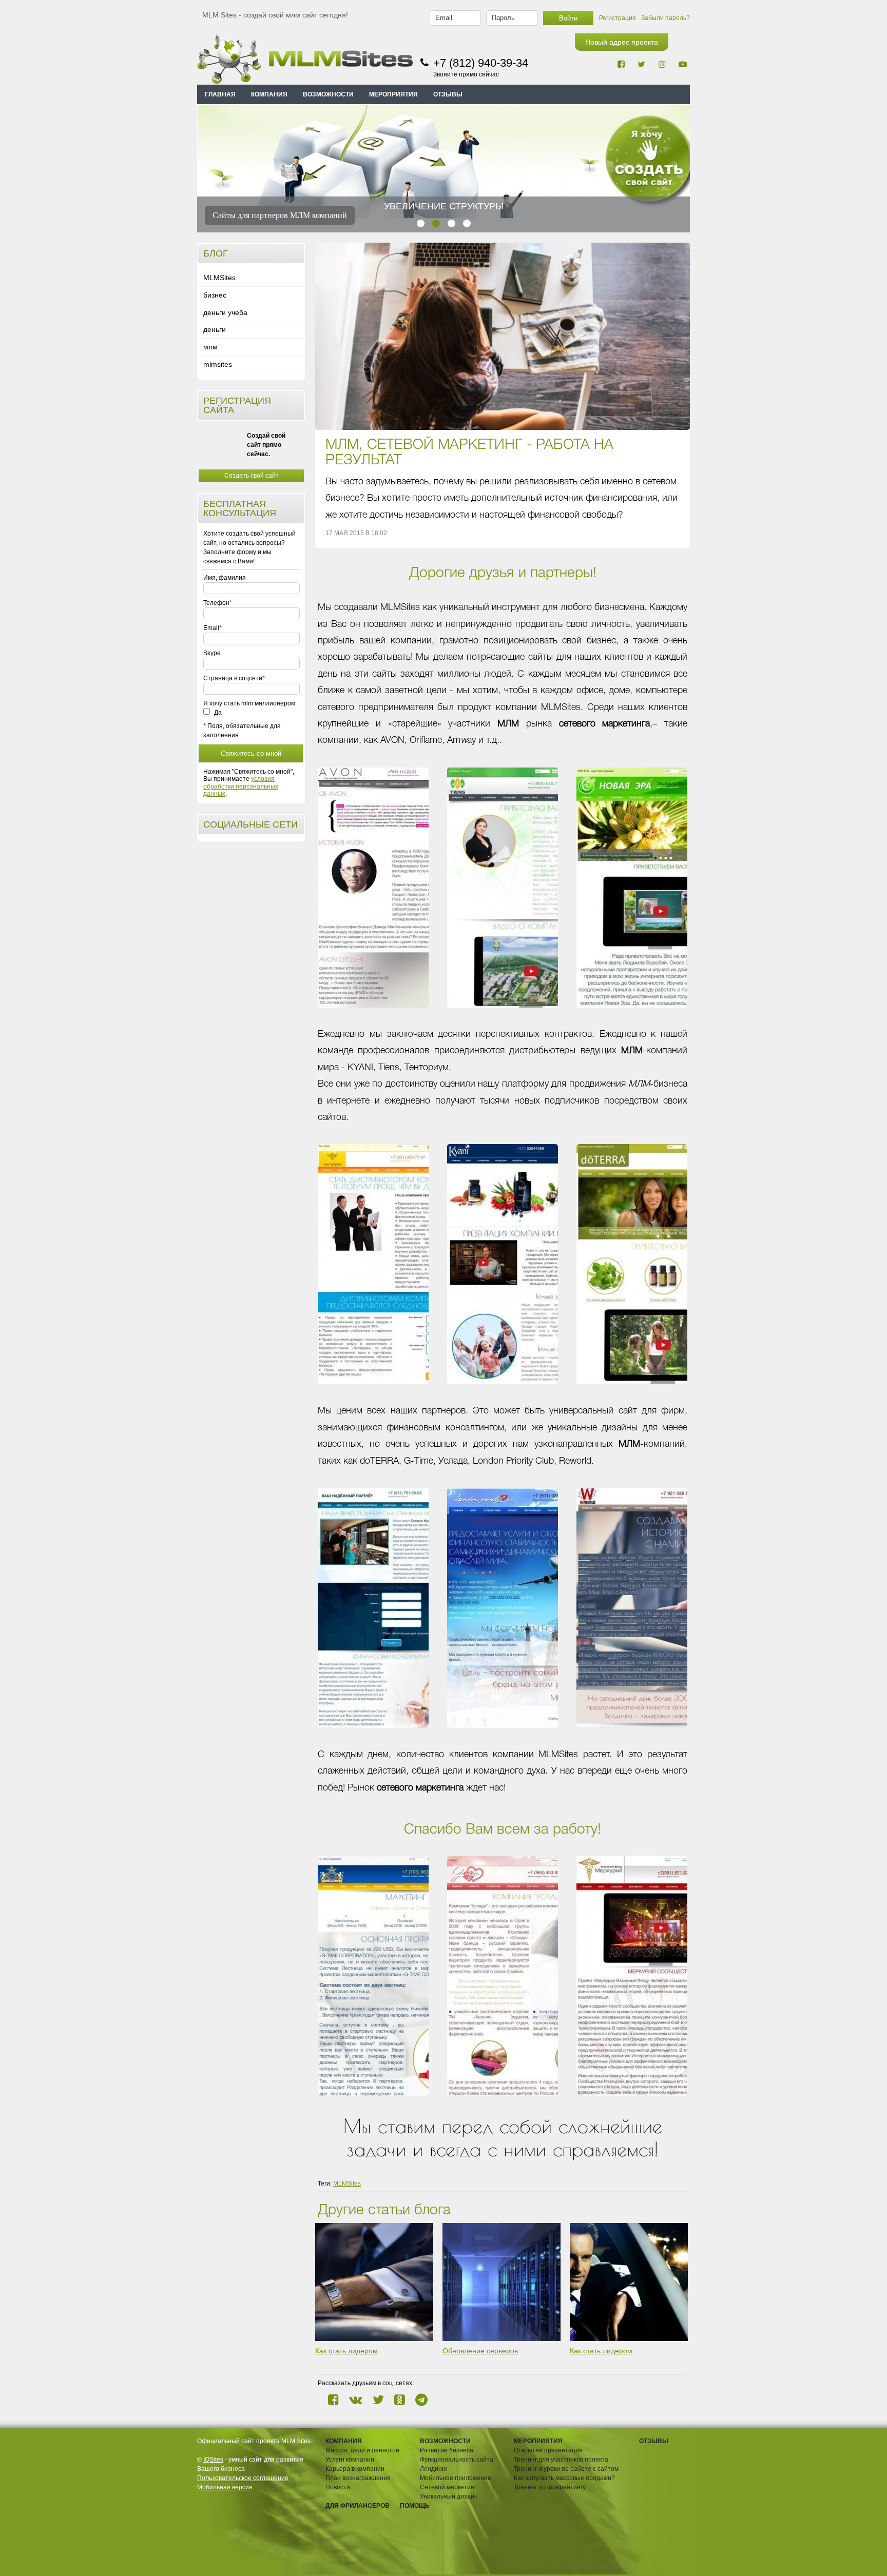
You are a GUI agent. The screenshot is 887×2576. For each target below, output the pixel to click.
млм (210, 347)
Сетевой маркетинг (448, 2487)
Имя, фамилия (225, 578)
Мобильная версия (225, 2487)
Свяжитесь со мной (251, 753)
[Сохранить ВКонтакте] (356, 2400)
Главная (220, 94)
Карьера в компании (355, 2469)
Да (217, 713)
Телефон (216, 603)
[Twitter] (641, 64)
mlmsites (218, 364)
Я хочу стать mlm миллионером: (250, 703)
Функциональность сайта (457, 2460)
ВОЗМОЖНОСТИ (328, 94)
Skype (212, 653)
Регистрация (618, 18)
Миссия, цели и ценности (362, 2450)
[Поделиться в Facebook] (333, 2400)
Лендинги (434, 2469)
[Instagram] (662, 64)
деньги (215, 329)
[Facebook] (621, 64)
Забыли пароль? (666, 18)
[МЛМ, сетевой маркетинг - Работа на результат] (503, 336)
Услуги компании (350, 2460)
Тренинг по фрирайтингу (550, 2487)
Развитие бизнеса (447, 2450)
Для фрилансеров (358, 2506)
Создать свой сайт (252, 476)
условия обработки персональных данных (241, 786)
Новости (338, 2487)
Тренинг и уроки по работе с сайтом (566, 2469)
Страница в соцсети (233, 678)
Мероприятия (538, 2441)
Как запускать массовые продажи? (564, 2478)
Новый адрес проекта (622, 42)
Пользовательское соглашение (243, 2478)
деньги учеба (225, 312)
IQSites (213, 2460)
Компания (344, 2441)
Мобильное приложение (456, 2478)
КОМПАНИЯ (269, 94)
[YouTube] (682, 64)
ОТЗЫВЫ (448, 94)
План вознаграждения (358, 2478)
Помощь (415, 2506)
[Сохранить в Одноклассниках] (400, 2400)
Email (211, 628)
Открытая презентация (548, 2450)
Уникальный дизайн (449, 2496)
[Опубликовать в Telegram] (421, 2400)
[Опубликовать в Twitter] (378, 2400)
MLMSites (219, 278)
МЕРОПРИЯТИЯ (393, 94)
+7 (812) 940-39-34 (481, 63)
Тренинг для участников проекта (561, 2460)
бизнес (215, 295)
